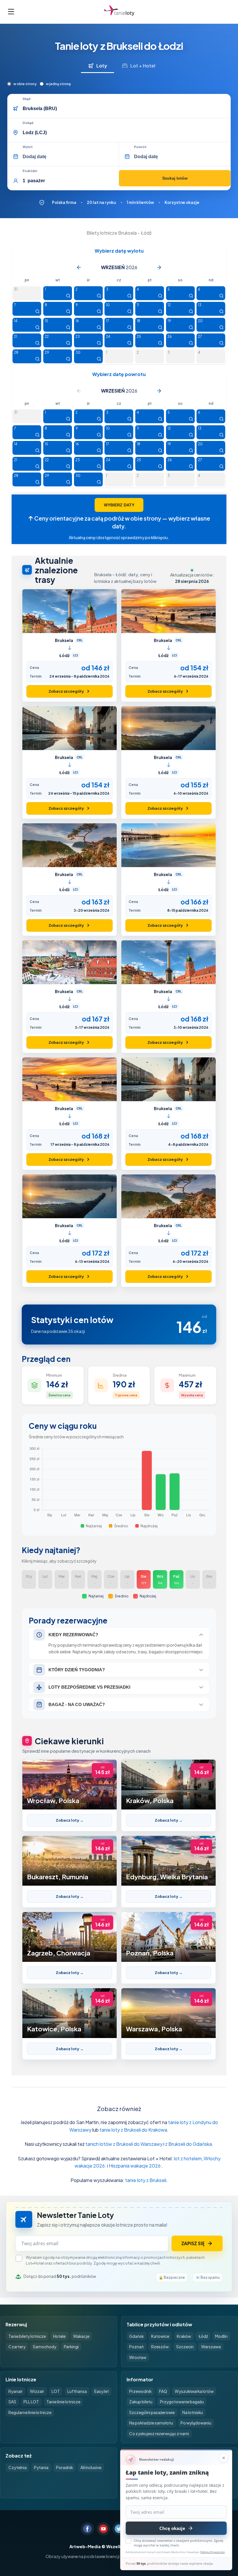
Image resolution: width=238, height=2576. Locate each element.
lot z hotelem (188, 2158)
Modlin (221, 2336)
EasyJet (102, 2391)
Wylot (28, 147)
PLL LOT (31, 2402)
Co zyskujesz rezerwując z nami (159, 2434)
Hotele (59, 2336)
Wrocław (138, 2357)
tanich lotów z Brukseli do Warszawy (124, 2144)
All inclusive (91, 2468)
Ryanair (16, 2391)
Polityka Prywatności (212, 2552)
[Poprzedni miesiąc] (79, 267)
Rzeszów (160, 2347)
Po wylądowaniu (196, 2423)
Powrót (140, 147)
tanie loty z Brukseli (146, 2180)
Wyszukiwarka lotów (194, 2391)
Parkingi (71, 2347)
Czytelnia (18, 2468)
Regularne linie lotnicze (30, 2412)
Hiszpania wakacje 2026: (135, 2166)
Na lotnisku (193, 2412)
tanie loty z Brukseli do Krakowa (133, 2130)
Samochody (45, 2347)
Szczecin (185, 2347)
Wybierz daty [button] (119, 505)
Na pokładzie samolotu (151, 2423)
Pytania (41, 2468)
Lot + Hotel (143, 66)
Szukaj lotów (175, 178)
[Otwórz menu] (11, 12)
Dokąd (28, 123)
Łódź (203, 2336)
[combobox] (125, 109)
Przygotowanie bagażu (182, 2402)
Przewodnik (140, 2391)
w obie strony (25, 84)
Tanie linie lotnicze (63, 2402)
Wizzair (37, 2391)
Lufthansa (77, 2391)
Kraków (184, 2336)
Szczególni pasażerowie (152, 2412)
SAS (12, 2402)
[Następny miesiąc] (159, 267)
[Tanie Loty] (119, 12)
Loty (102, 66)
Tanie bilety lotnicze (27, 2336)
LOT (56, 2391)
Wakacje (81, 2336)
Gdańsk (136, 2336)
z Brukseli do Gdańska (189, 2144)
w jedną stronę (58, 84)
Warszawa (211, 2347)
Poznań (136, 2347)
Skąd (27, 99)
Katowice (160, 2336)
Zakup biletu (141, 2402)
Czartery (17, 2347)
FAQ (163, 2391)
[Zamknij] (223, 2458)
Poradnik (64, 2468)
